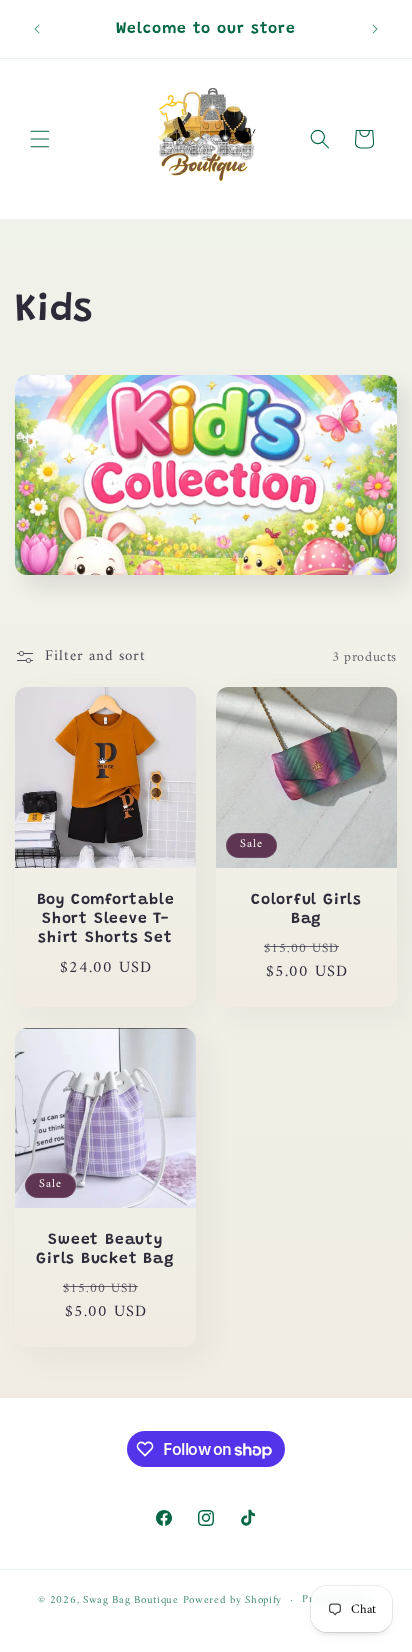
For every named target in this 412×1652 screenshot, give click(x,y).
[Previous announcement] (37, 29)
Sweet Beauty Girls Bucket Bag (105, 1250)
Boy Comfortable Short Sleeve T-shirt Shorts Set (106, 919)
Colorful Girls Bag (306, 910)
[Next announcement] (375, 29)
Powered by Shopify (233, 1600)
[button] (40, 139)
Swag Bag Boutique (131, 1600)
